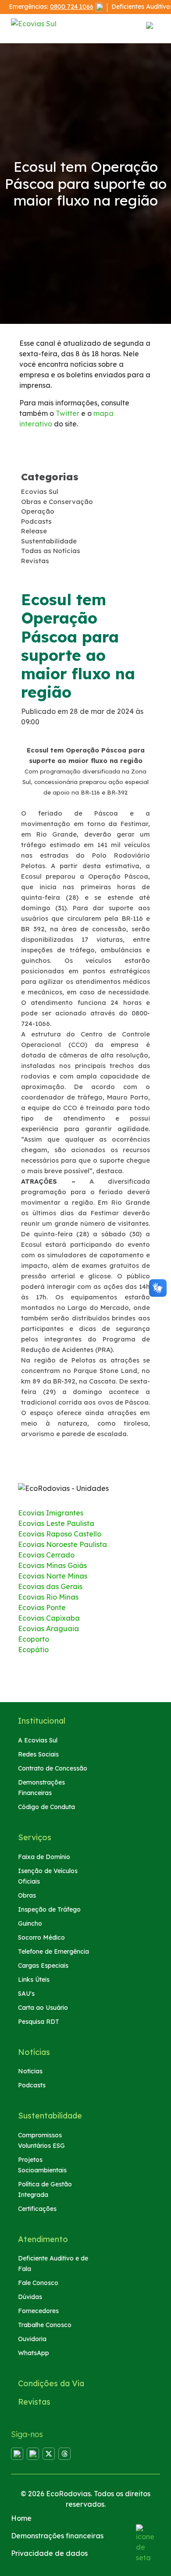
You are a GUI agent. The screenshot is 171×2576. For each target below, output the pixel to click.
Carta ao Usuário (43, 2008)
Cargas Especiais (43, 1966)
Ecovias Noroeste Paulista (62, 1544)
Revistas (34, 2402)
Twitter (68, 413)
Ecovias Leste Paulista (56, 1523)
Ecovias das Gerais (50, 1586)
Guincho (30, 1923)
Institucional (42, 1721)
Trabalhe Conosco (45, 2325)
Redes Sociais (38, 1754)
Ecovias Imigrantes (51, 1513)
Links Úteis (34, 1980)
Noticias (30, 2071)
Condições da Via (51, 2383)
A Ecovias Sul (38, 1740)
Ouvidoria (32, 2339)
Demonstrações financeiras (57, 2536)
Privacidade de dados (49, 2553)
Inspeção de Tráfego (49, 1909)
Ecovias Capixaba (49, 1618)
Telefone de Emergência (53, 1952)
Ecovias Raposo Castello (60, 1534)
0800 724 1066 (72, 7)
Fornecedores (38, 2311)
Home (21, 2518)
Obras (27, 1895)
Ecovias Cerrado (46, 1555)
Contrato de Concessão (53, 1768)
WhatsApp (34, 2353)
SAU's (26, 1994)
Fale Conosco (38, 2283)
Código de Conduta (46, 1807)
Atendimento (43, 2239)
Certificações (37, 2209)
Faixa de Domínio (44, 1857)
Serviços (35, 1837)
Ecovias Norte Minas (53, 1576)
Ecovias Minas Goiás (52, 1565)
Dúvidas (30, 2297)
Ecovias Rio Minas (48, 1597)
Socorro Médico (41, 1937)
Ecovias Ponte (42, 1607)
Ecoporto (34, 1639)
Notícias (34, 2052)
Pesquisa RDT (39, 2022)
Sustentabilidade (50, 2116)
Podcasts (32, 2085)
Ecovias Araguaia (48, 1629)
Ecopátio (33, 1650)
